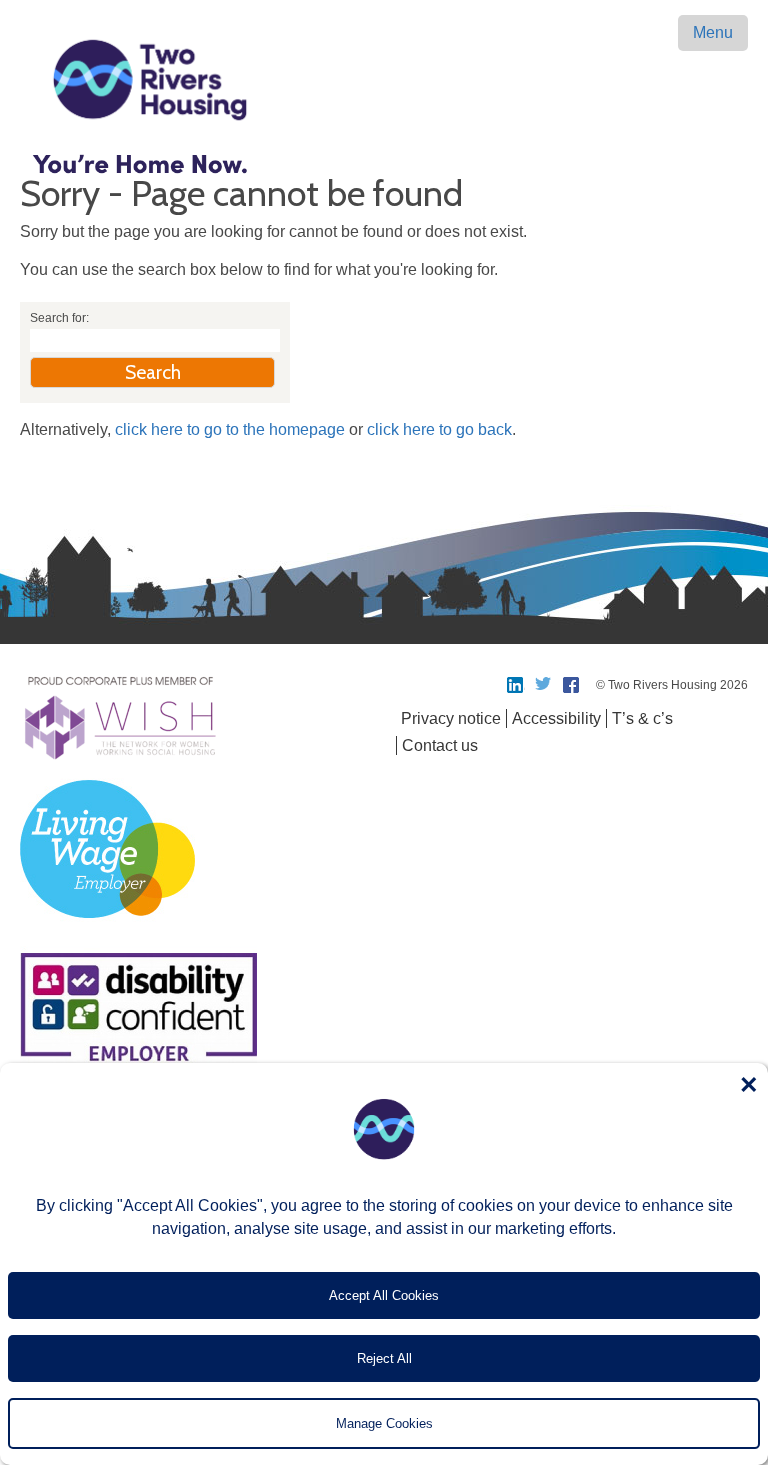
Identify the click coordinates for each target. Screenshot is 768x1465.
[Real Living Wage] (107, 929)
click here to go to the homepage (230, 429)
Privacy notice (451, 718)
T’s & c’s (642, 718)
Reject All (384, 1358)
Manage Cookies (384, 1423)
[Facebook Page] (572, 685)
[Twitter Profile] (544, 685)
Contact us (440, 745)
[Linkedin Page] (516, 685)
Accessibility (556, 718)
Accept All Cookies (384, 1295)
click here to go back (439, 429)
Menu (713, 32)
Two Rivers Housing (384, 80)
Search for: (59, 318)
